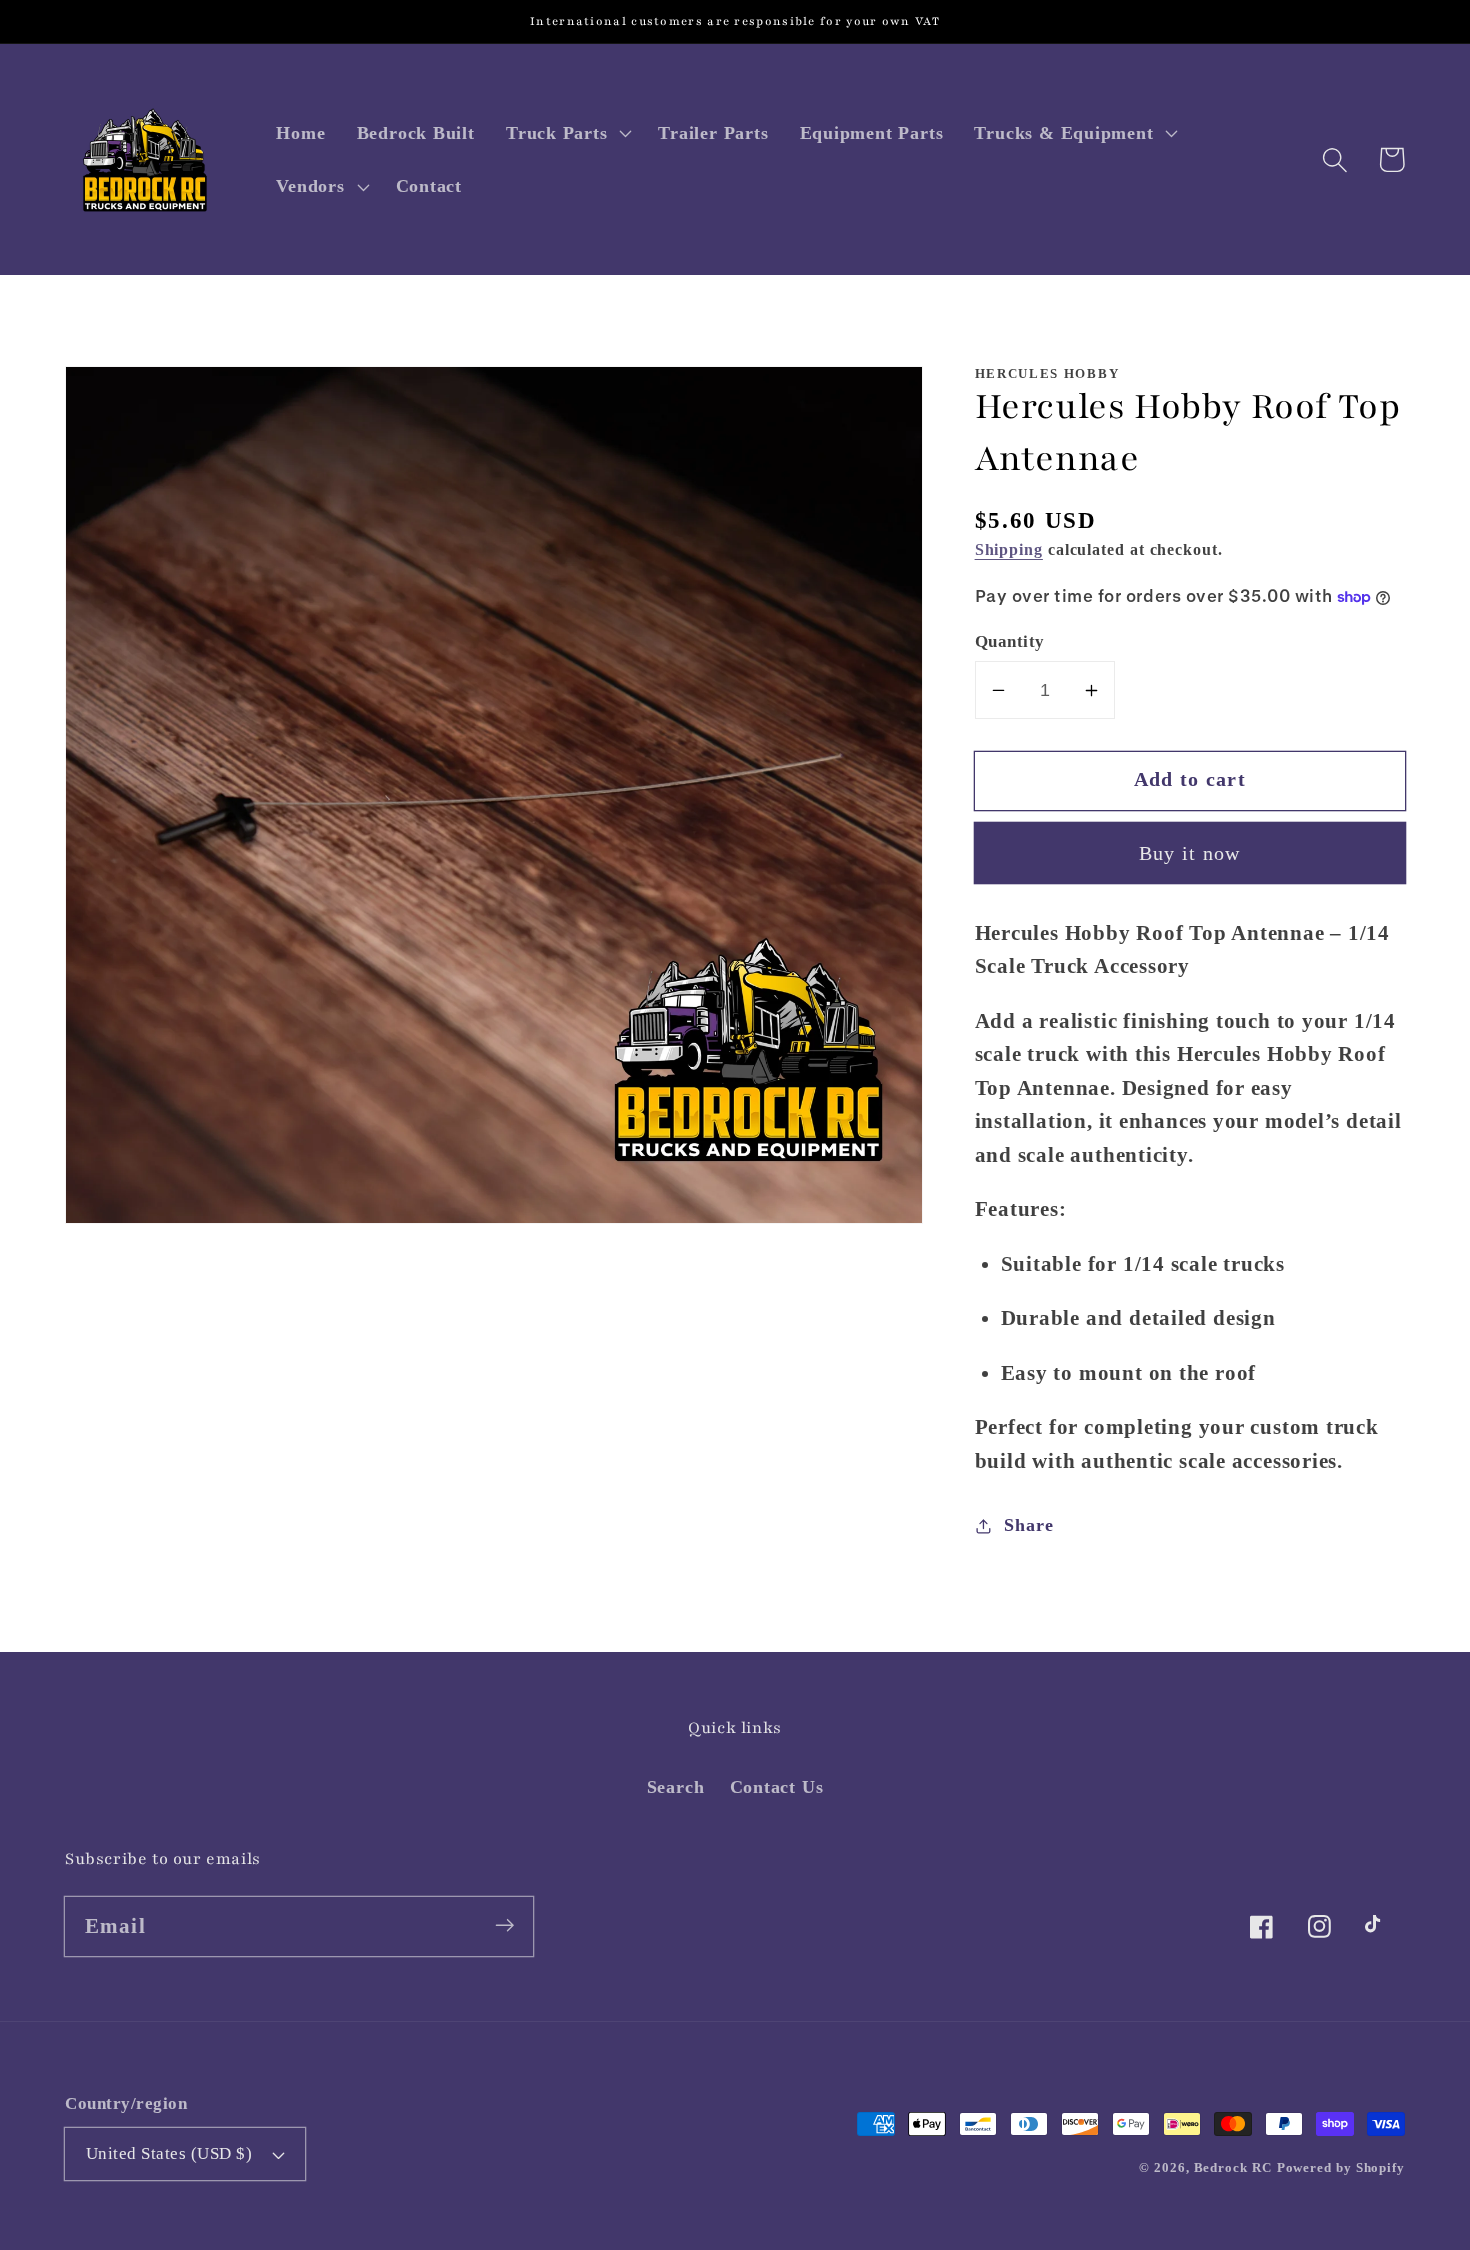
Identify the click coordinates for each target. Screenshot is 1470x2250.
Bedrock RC (1233, 2167)
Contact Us (777, 1787)
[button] (566, 133)
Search (676, 1787)
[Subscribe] (504, 1925)
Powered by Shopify (1341, 2167)
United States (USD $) (169, 2153)
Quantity (1010, 641)
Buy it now (1190, 853)
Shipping (1009, 550)
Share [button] (1028, 1525)
